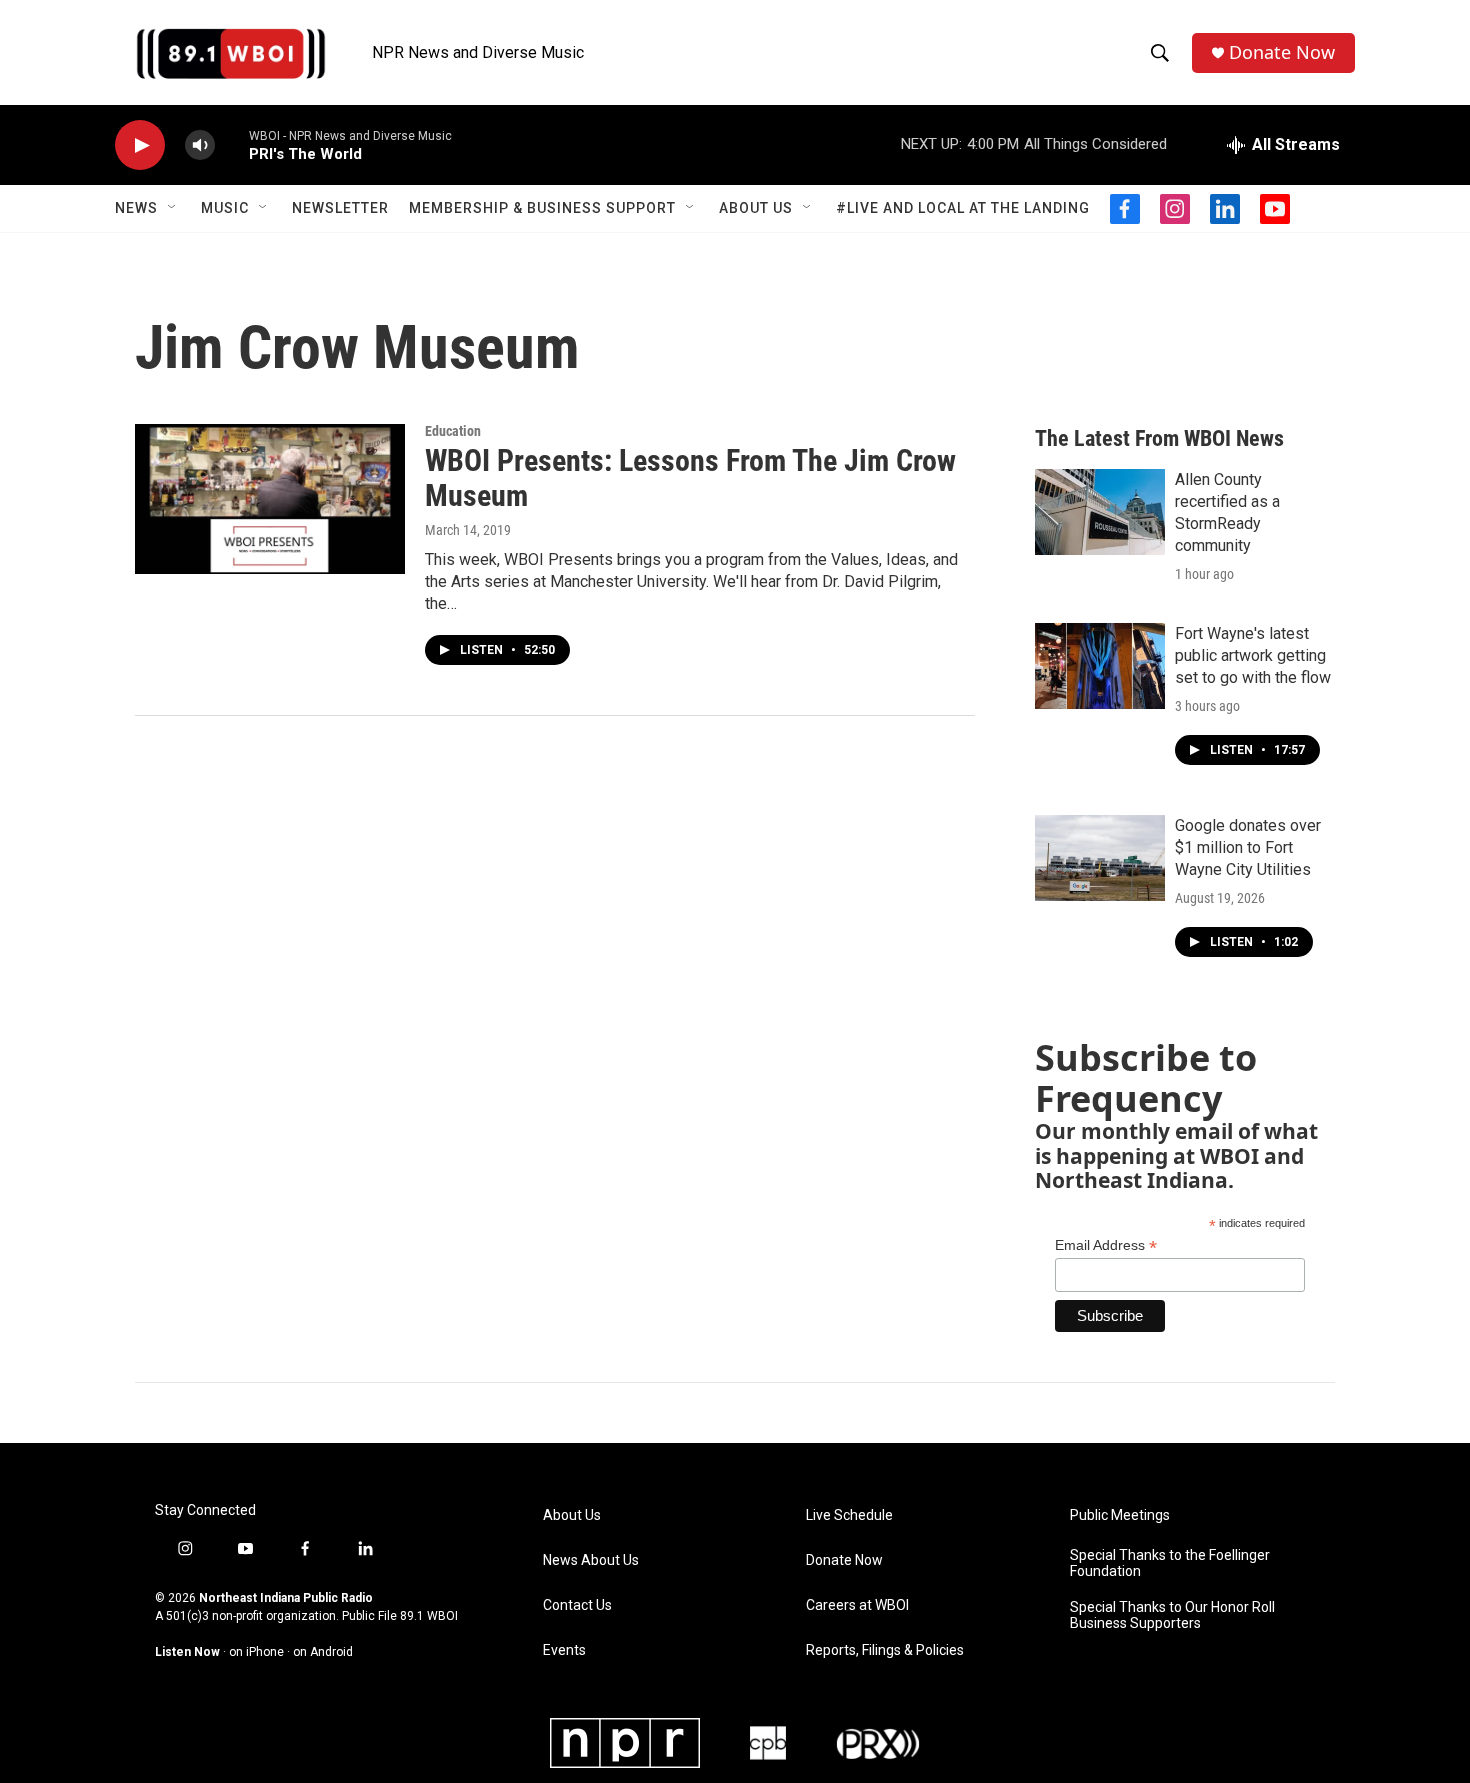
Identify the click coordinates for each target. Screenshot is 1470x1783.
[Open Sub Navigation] (173, 208)
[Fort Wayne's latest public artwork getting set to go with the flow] (1100, 666)
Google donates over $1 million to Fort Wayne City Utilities (1248, 847)
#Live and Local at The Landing (963, 208)
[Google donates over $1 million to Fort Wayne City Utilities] (1100, 858)
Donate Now (1282, 52)
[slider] (232, 144)
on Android (323, 1652)
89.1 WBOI (429, 1616)
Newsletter (340, 208)
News (136, 208)
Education (453, 431)
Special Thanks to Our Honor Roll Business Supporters (1172, 1615)
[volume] (200, 145)
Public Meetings (1120, 1515)
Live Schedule (849, 1515)
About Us (756, 208)
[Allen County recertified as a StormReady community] (1100, 512)
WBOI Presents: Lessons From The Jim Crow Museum (690, 478)
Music (225, 208)
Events (564, 1650)
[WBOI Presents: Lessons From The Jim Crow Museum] (270, 499)
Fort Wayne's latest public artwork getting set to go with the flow (1253, 655)
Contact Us (577, 1605)
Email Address (1106, 1245)
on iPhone (256, 1652)
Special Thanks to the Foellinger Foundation (1170, 1563)
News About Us (591, 1560)
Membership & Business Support (542, 208)
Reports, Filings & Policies (885, 1650)
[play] (140, 145)
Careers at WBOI (857, 1605)
